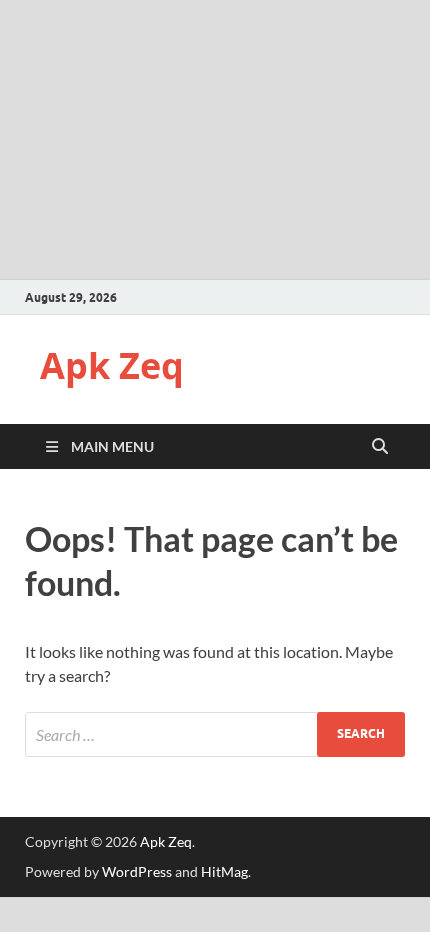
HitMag (224, 871)
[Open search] (380, 447)
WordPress (137, 871)
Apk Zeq (112, 365)
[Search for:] (215, 734)
